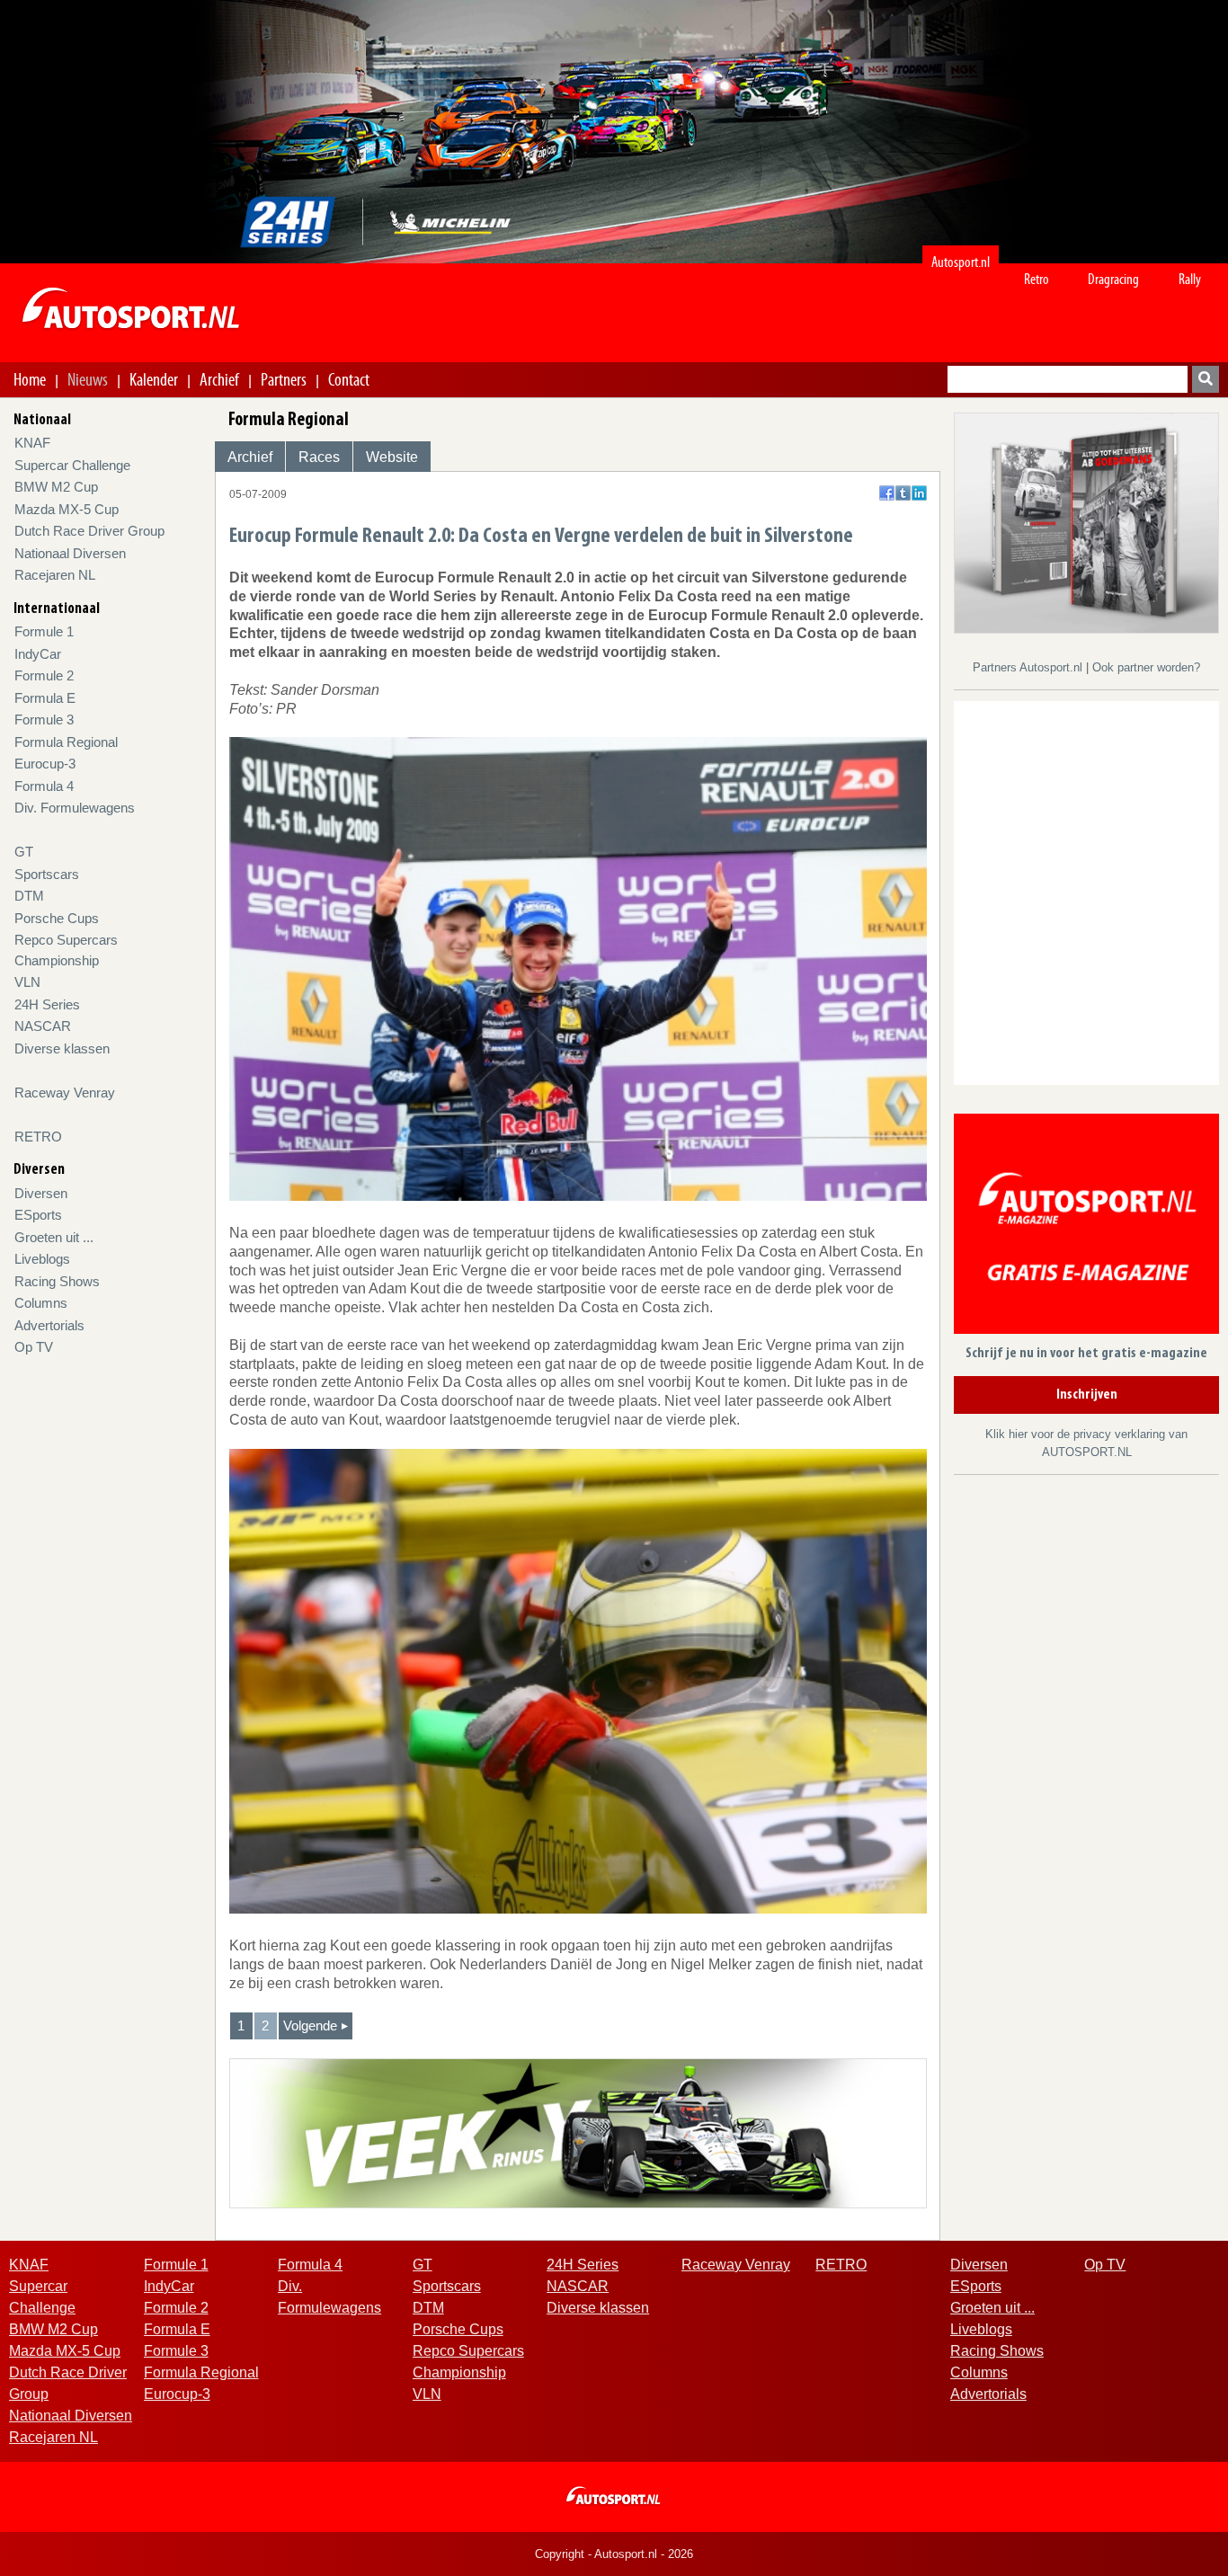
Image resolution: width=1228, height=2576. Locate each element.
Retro (1037, 279)
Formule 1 (44, 631)
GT (24, 852)
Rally (1190, 279)
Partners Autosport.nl (1029, 667)
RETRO (38, 1137)
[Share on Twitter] (903, 493)
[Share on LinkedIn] (919, 493)
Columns (41, 1303)
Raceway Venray (65, 1093)
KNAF (32, 443)
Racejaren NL (55, 575)
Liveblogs (42, 1259)
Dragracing (1113, 279)
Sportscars (47, 874)
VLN (27, 982)
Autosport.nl (961, 262)
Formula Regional (66, 742)
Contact (349, 379)
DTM (29, 896)
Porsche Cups (57, 918)
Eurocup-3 (45, 764)
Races (319, 457)
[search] (1206, 379)
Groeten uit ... (54, 1237)
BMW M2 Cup (56, 487)
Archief (219, 379)
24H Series (47, 1004)
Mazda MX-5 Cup (67, 509)
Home (30, 379)
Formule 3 (44, 720)
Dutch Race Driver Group (89, 531)
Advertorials (49, 1325)
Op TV (34, 1347)
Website (392, 457)
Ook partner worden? (1146, 667)
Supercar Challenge (72, 465)
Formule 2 (44, 675)
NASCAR (43, 1026)
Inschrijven (1087, 1395)
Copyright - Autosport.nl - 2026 (614, 2554)
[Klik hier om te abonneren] (1086, 1227)
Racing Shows (57, 1281)
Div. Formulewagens (75, 808)
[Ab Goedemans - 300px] (1086, 522)
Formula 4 (44, 786)
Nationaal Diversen (70, 553)
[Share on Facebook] (887, 493)
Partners (284, 379)
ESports (38, 1215)
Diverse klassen (62, 1048)
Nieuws (88, 379)
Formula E (45, 698)
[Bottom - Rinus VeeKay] (578, 2132)
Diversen (41, 1193)
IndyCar (38, 654)
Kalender (154, 379)
